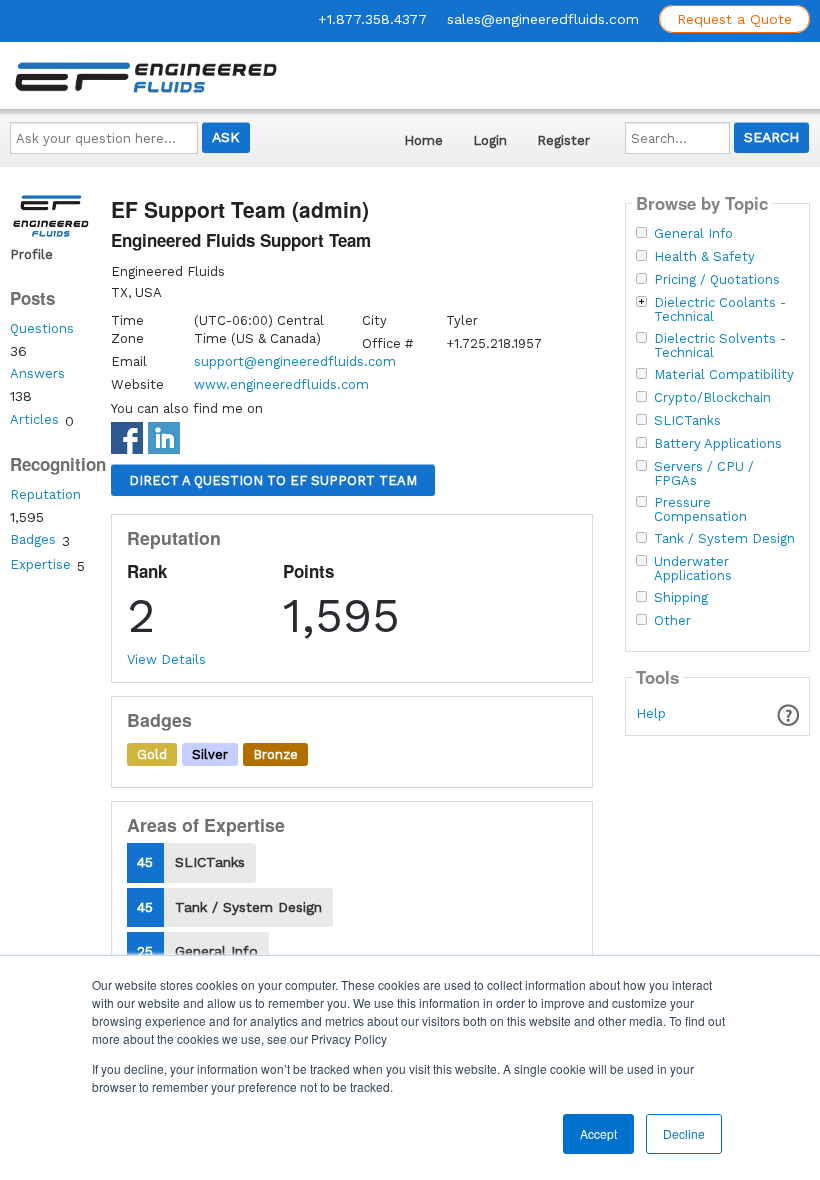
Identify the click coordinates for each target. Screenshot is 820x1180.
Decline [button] (684, 1133)
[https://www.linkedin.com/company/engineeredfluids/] (166, 442)
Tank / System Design (724, 539)
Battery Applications (718, 444)
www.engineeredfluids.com (281, 384)
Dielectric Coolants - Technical (720, 310)
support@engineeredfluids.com (295, 361)
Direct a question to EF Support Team (273, 480)
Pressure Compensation (700, 510)
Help (651, 713)
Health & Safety (704, 257)
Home (423, 140)
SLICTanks (687, 421)
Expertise (40, 564)
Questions (42, 328)
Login (490, 140)
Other (672, 621)
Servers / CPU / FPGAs (704, 474)
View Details (166, 659)
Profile (31, 254)
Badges (33, 539)
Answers (37, 373)
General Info (693, 234)
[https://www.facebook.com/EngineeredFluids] (129, 443)
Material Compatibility (724, 375)
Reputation (45, 494)
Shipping (681, 598)
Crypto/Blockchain (712, 398)
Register (563, 140)
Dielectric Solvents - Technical (720, 346)
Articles (34, 419)
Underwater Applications (693, 569)
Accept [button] (598, 1133)
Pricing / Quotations (717, 280)
